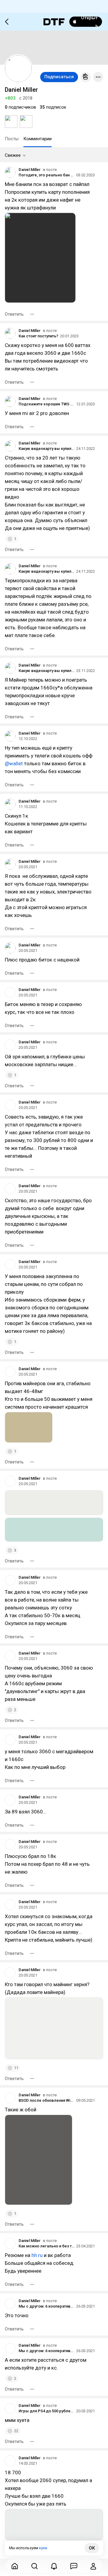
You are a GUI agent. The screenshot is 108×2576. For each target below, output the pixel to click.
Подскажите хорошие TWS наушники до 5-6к (46, 404)
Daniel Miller (30, 170)
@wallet (14, 763)
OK (92, 2548)
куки (43, 2548)
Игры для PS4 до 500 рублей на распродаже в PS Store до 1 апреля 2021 (46, 2411)
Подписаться (59, 77)
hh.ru (37, 2255)
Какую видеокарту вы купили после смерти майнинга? (46, 449)
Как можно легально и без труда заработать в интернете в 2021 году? (46, 2246)
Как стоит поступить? (38, 336)
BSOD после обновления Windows (46, 2100)
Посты (12, 139)
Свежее (13, 155)
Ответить (14, 314)
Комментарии (37, 139)
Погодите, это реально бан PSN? (46, 175)
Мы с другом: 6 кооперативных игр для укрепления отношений (46, 2306)
